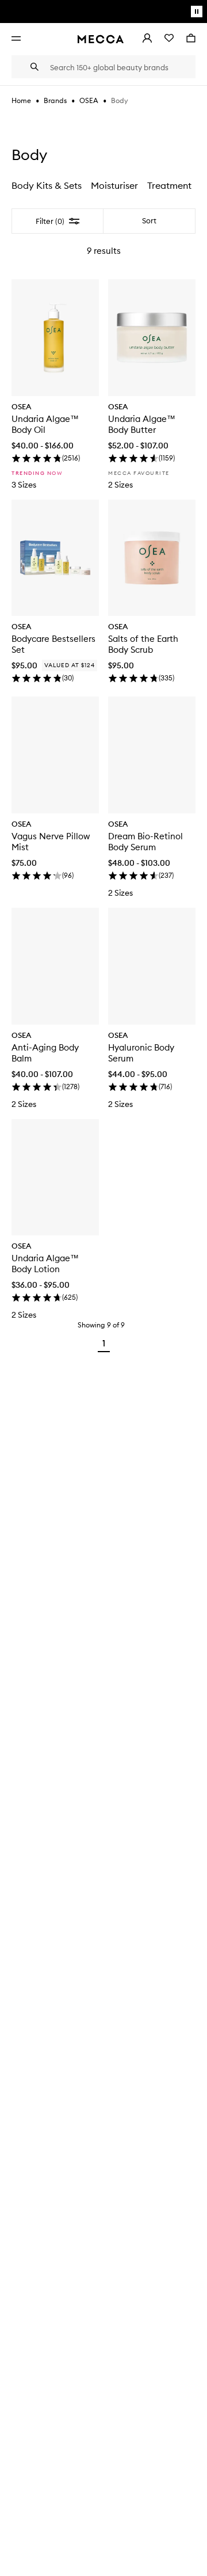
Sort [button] (149, 221)
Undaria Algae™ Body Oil (45, 424)
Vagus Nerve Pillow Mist (51, 842)
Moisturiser (114, 185)
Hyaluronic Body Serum (141, 1053)
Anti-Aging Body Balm (45, 1053)
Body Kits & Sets (47, 185)
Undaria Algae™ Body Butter (142, 424)
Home (21, 100)
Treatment (169, 185)
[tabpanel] (103, 783)
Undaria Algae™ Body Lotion (45, 1264)
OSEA (89, 100)
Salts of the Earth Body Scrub (143, 644)
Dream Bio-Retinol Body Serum (145, 842)
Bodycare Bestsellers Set (53, 644)
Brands (55, 100)
